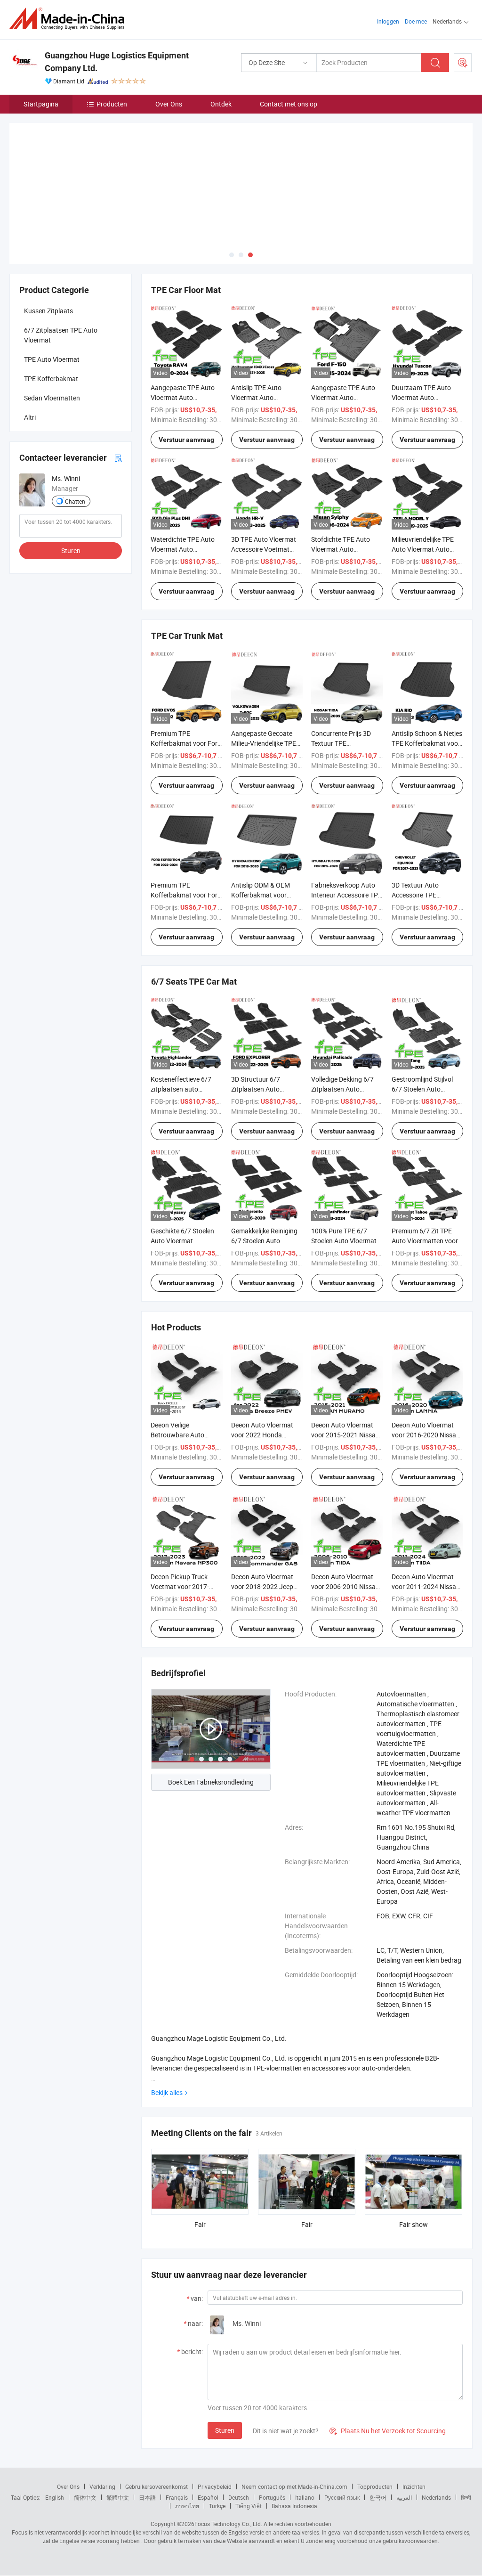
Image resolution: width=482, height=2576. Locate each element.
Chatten (75, 457)
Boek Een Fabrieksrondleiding (211, 1737)
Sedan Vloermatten (52, 353)
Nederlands (436, 2453)
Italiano (305, 2453)
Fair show (414, 2180)
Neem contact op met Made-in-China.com (294, 2442)
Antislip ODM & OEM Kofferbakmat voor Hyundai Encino (261, 850)
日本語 (147, 2453)
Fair (200, 2180)
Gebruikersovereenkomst (157, 2442)
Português (272, 2453)
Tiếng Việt (249, 2461)
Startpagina (41, 104)
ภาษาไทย (187, 2461)
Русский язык (342, 2453)
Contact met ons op (289, 104)
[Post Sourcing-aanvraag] (463, 63)
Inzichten (414, 2442)
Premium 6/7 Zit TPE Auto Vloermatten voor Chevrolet (425, 1196)
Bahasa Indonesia (294, 2461)
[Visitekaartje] (118, 413)
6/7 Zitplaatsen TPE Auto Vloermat (61, 290)
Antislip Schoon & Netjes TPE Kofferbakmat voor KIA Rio (427, 698)
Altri (30, 372)
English (55, 2453)
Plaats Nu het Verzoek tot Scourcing (388, 2386)
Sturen (225, 2385)
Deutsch (239, 2453)
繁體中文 (118, 2453)
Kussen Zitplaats (48, 266)
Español (208, 2453)
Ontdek (221, 104)
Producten (112, 104)
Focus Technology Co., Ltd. (228, 2479)
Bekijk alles (167, 2048)
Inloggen (388, 21)
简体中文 (85, 2453)
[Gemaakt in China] (70, 19)
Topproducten (375, 2442)
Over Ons (169, 104)
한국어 (378, 2453)
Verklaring (102, 2442)
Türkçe (217, 2461)
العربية (404, 2453)
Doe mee (416, 21)
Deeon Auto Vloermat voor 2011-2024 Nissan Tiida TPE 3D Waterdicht (427, 1542)
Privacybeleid (215, 2442)
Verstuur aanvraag (186, 395)
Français (177, 2453)
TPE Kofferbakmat (51, 334)
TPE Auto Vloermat (52, 314)
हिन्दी (466, 2453)
